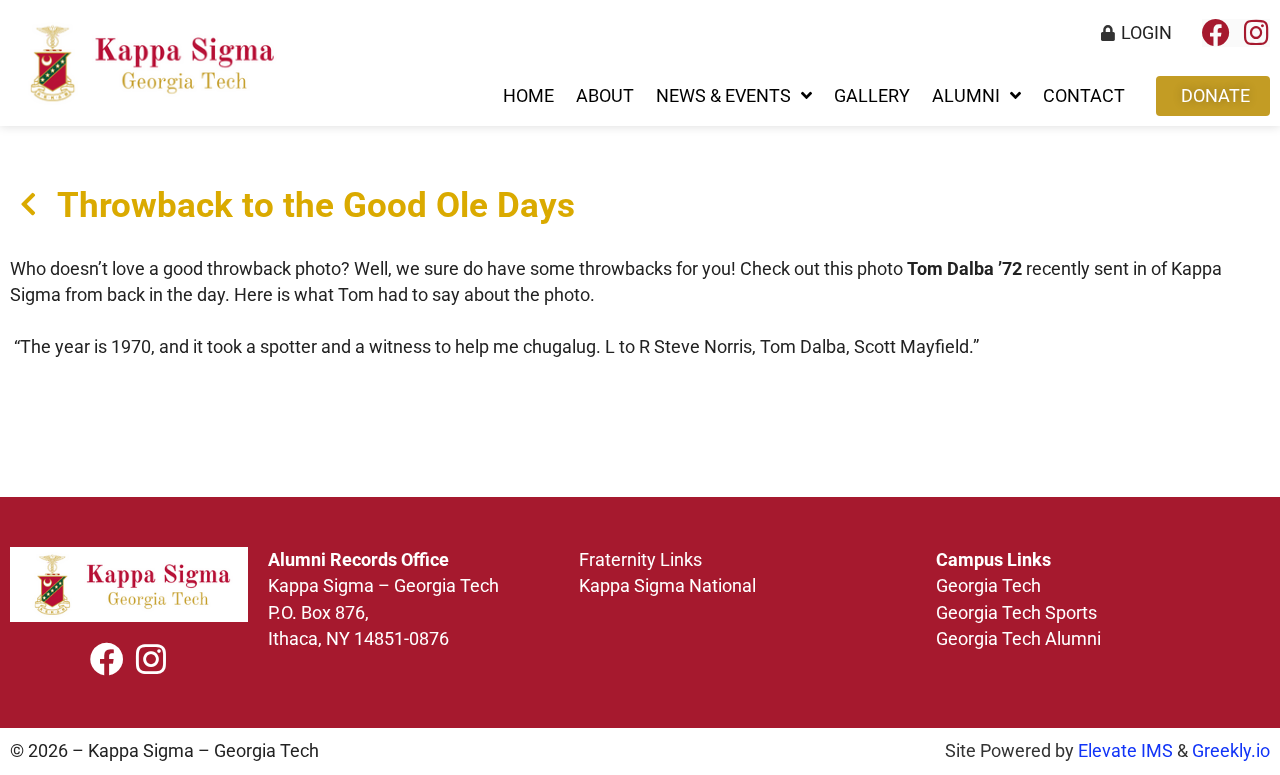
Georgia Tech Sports (1016, 613)
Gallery (872, 96)
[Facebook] (1216, 33)
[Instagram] (1256, 33)
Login (1146, 33)
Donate (1215, 96)
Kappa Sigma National (667, 586)
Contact (1084, 96)
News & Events (723, 96)
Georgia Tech (988, 586)
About (605, 96)
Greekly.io (1231, 751)
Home (528, 96)
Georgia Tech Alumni (1018, 639)
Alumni (966, 96)
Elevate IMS (1125, 751)
